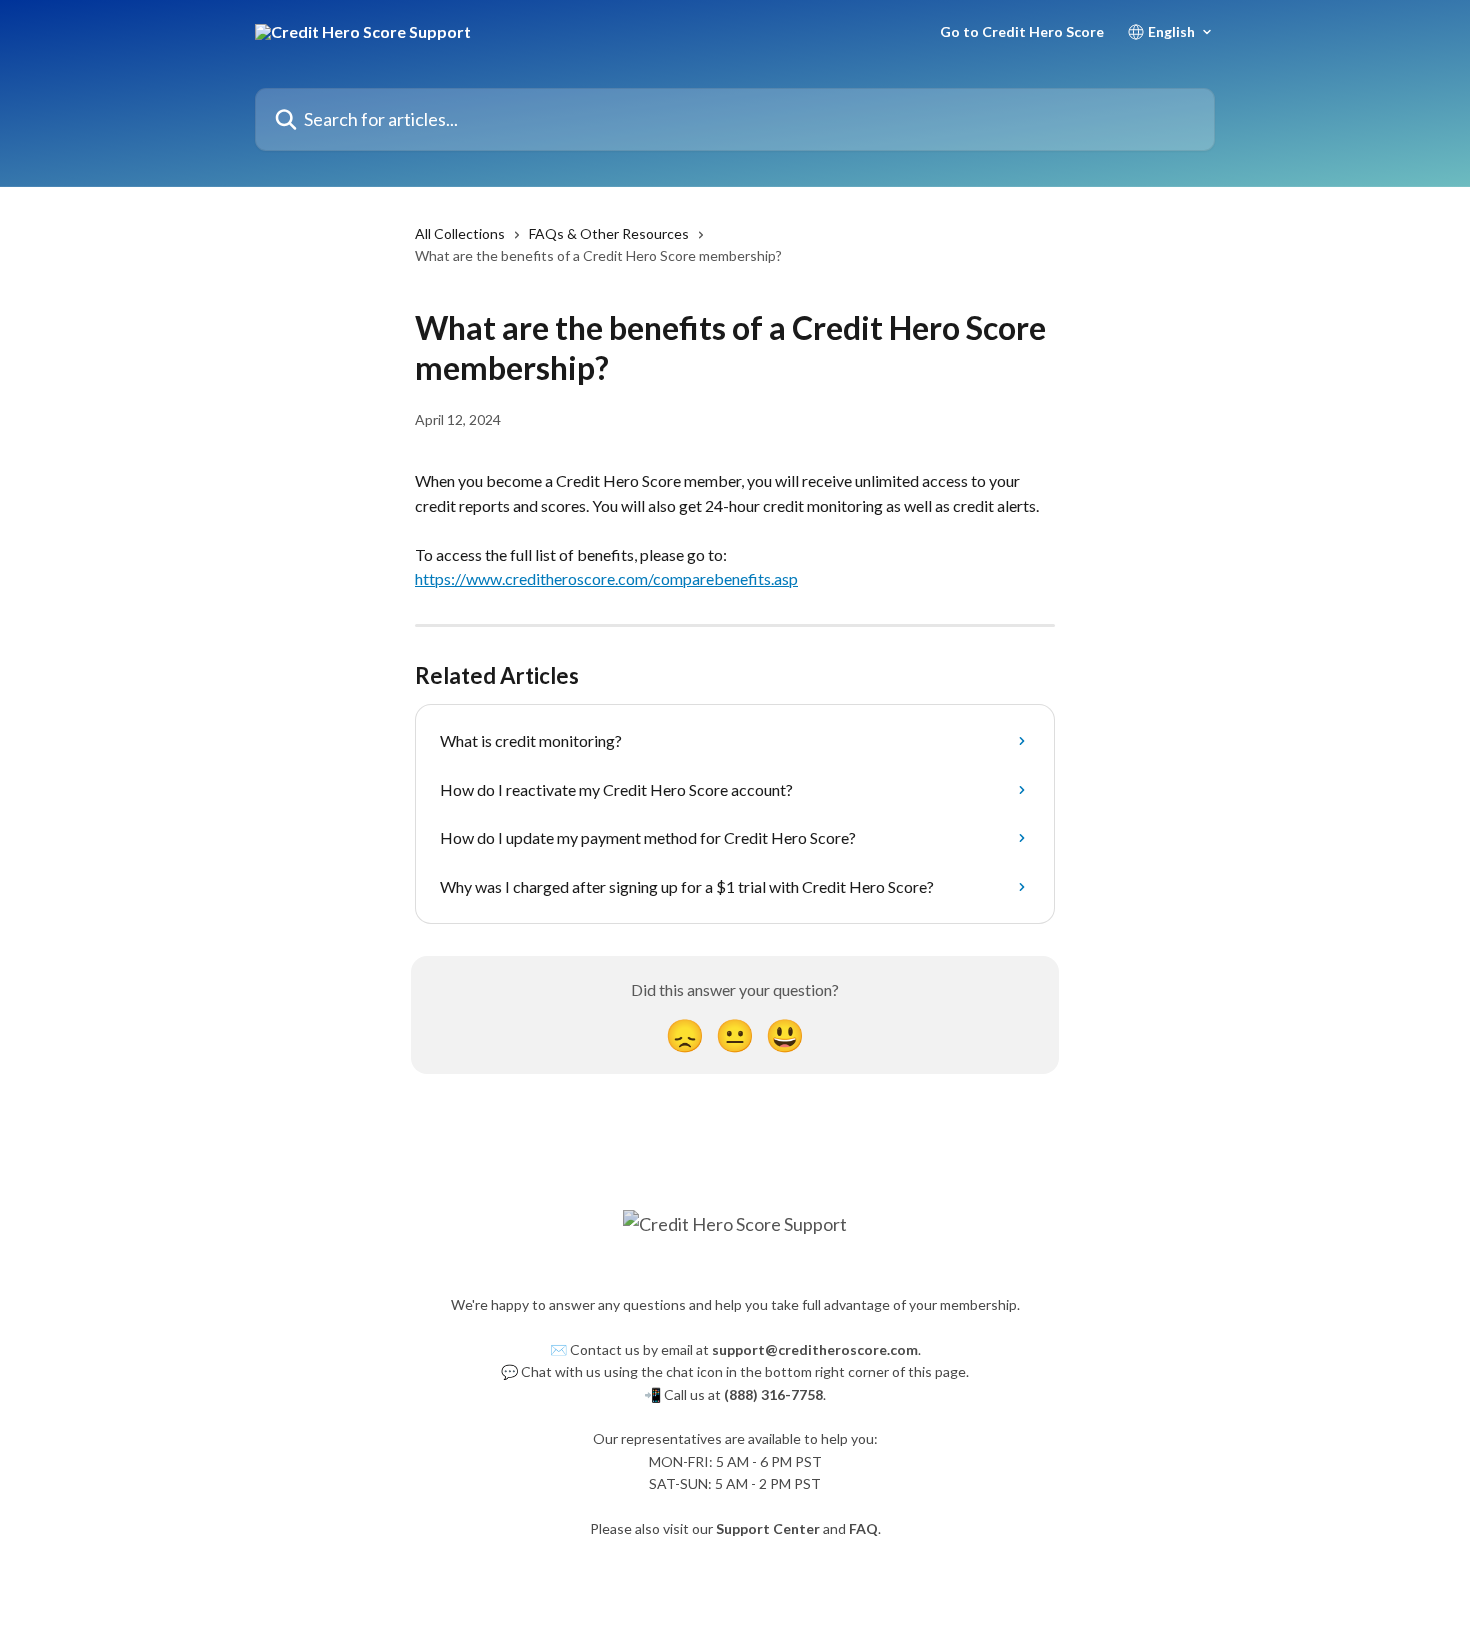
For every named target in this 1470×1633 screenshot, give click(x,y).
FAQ (863, 1528)
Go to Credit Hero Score (1022, 32)
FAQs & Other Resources (609, 233)
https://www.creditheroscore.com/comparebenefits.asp (606, 578)
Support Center (768, 1528)
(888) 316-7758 (773, 1394)
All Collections (460, 233)
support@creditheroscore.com (815, 1349)
